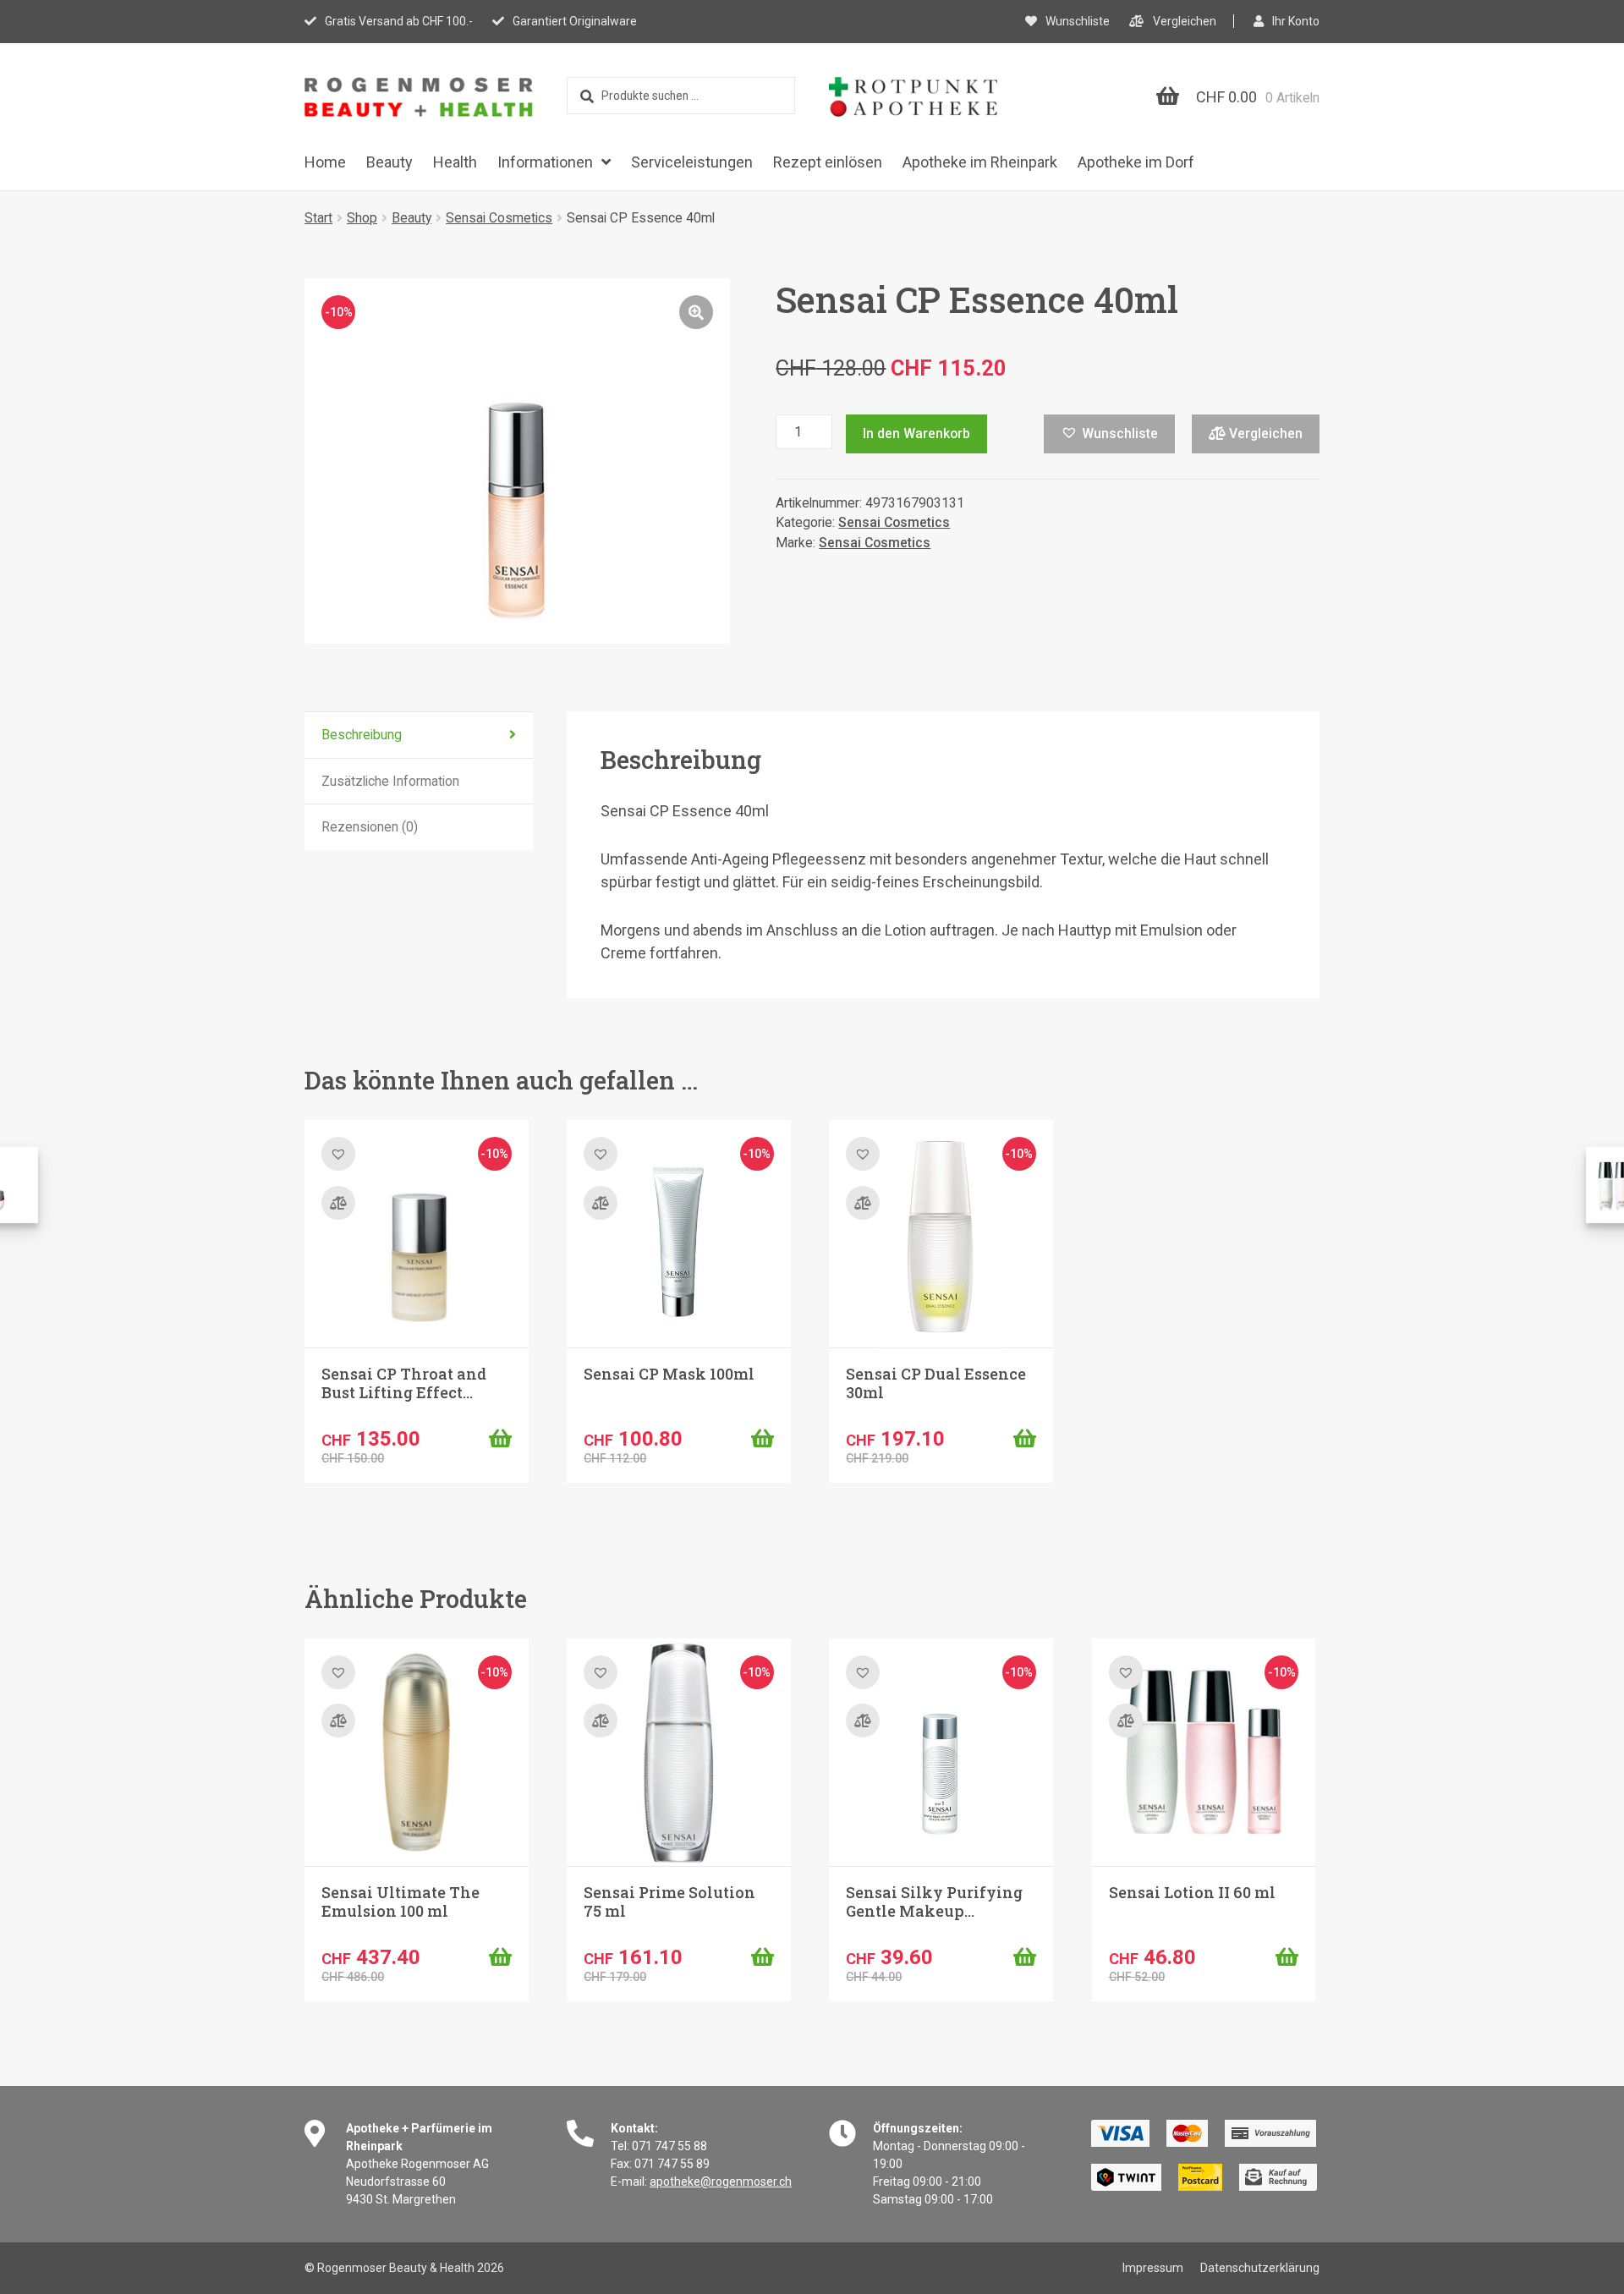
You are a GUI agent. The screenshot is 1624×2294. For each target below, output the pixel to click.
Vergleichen (1185, 21)
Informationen (545, 162)
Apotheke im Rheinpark (980, 162)
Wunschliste (1078, 21)
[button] (696, 312)
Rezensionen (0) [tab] (370, 827)
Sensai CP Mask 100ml (669, 1374)
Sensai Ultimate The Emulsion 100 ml (401, 1902)
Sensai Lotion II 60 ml (1192, 1892)
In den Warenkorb (916, 434)
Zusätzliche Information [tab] (390, 781)
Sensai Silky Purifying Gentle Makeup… (934, 1902)
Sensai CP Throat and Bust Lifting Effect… (404, 1383)
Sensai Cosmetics (499, 218)
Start (318, 218)
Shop (362, 218)
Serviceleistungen (692, 162)
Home (325, 162)
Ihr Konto (1296, 21)
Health (455, 162)
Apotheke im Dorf (1136, 162)
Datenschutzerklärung (1260, 2268)
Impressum (1153, 2268)
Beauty (390, 162)
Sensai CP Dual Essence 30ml (936, 1383)
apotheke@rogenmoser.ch (721, 2181)
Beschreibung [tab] (362, 735)
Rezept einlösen (828, 162)
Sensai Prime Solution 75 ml (669, 1902)
